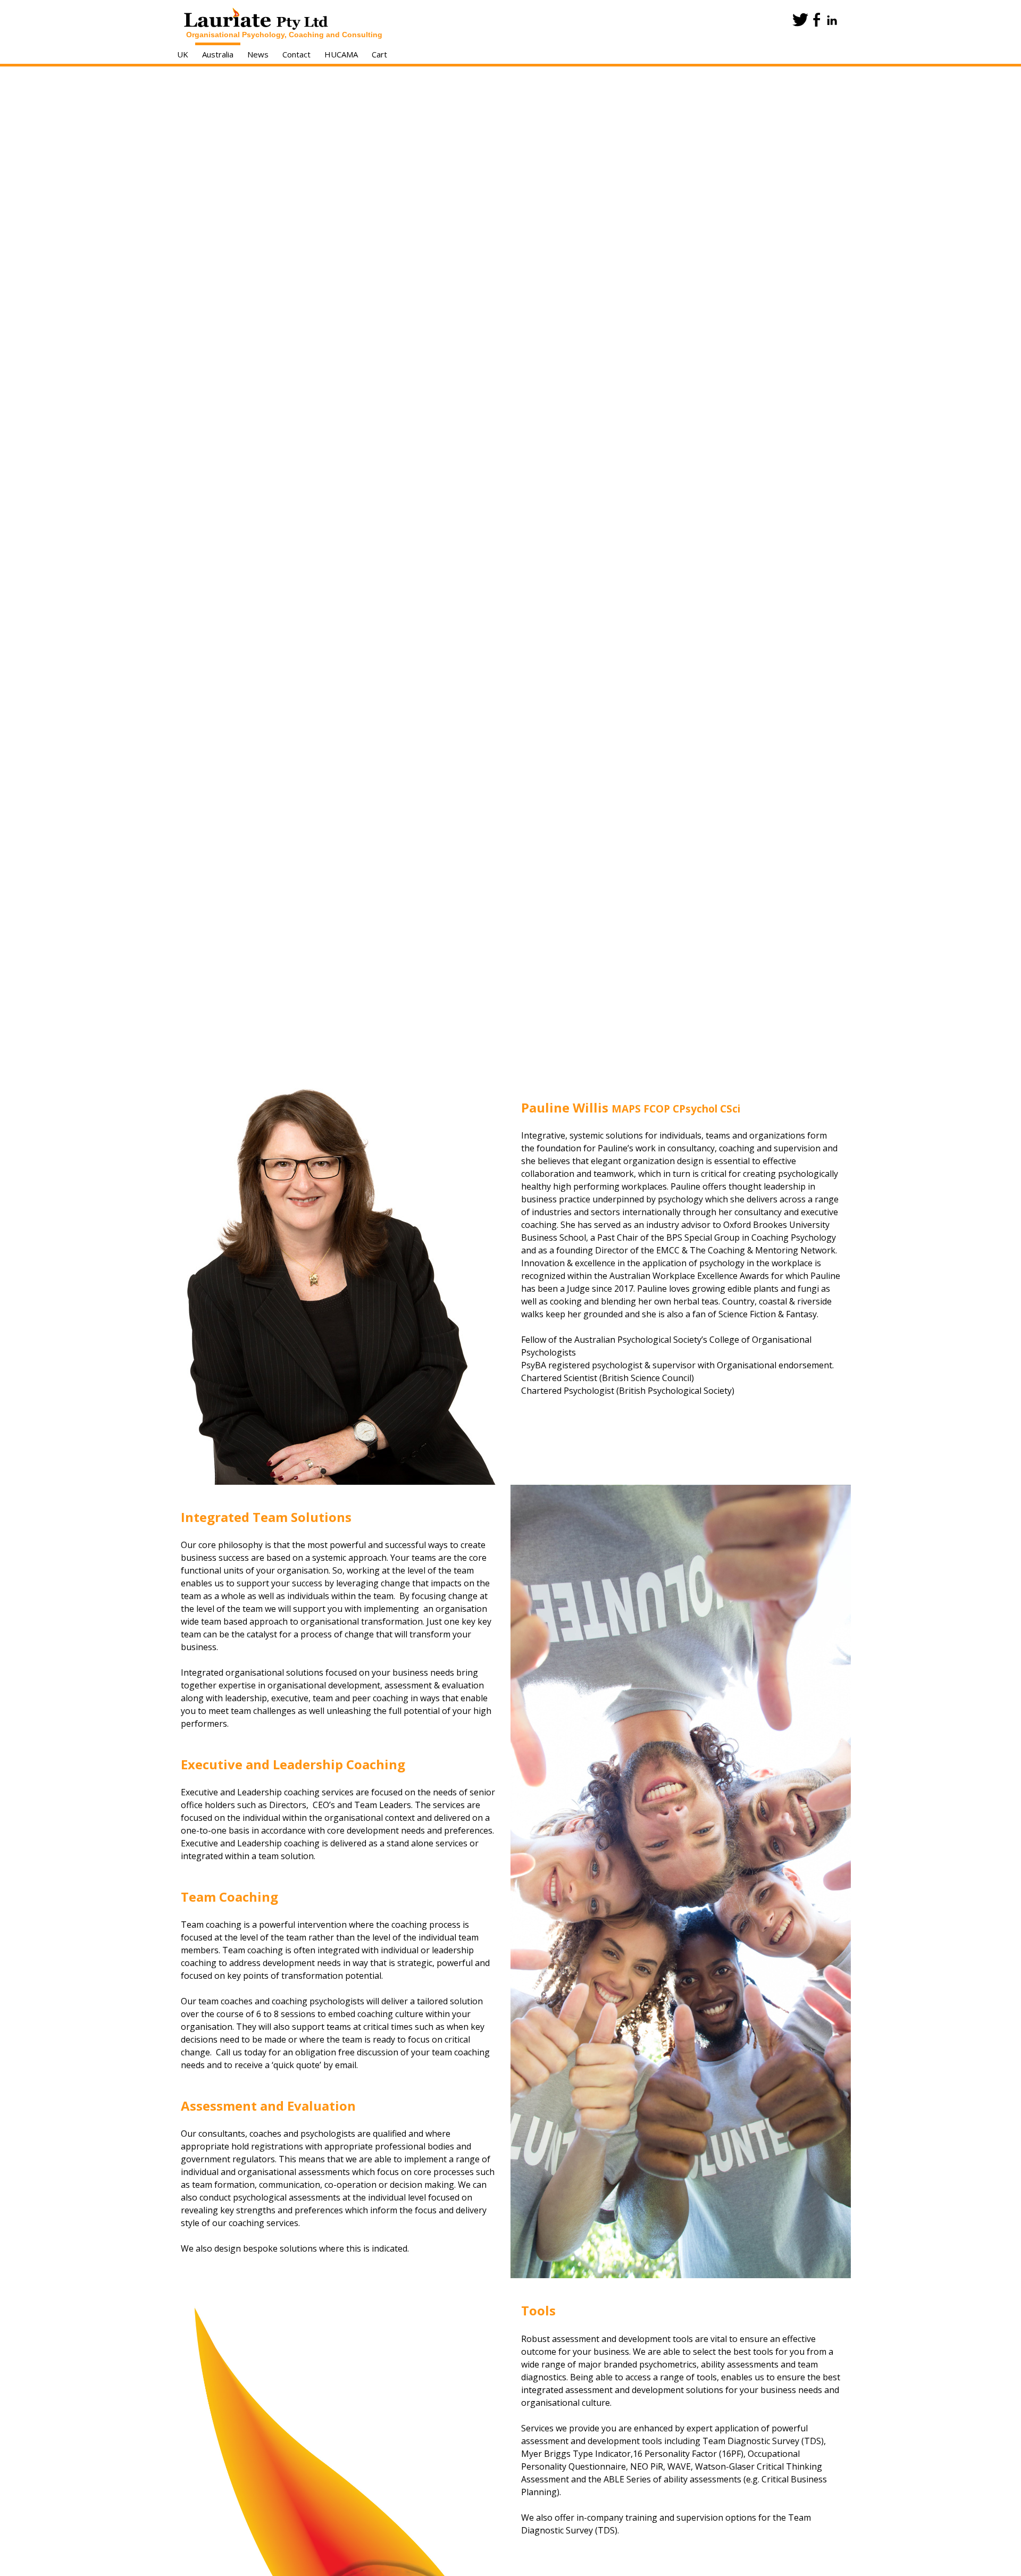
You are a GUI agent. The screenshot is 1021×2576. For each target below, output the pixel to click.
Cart (379, 54)
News (258, 54)
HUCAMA (341, 54)
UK (183, 54)
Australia (218, 54)
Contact (296, 54)
